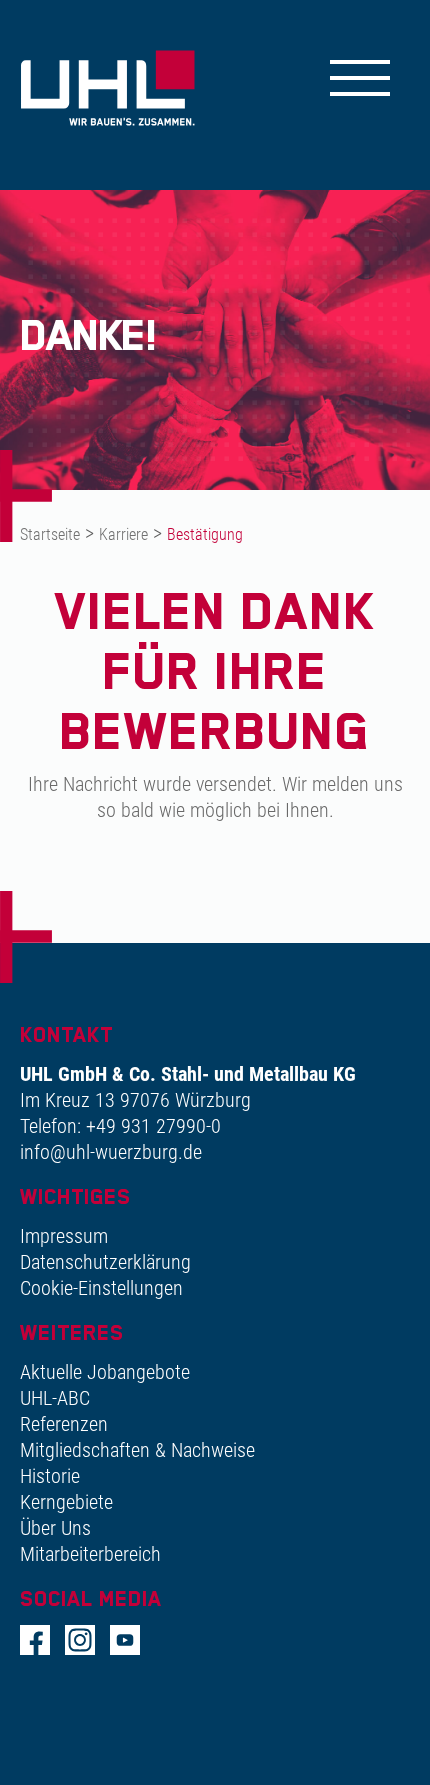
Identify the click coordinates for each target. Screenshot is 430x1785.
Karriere (123, 534)
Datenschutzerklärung (105, 1262)
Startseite (50, 534)
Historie (50, 1476)
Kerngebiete (66, 1502)
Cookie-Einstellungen (101, 1288)
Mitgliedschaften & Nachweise (137, 1450)
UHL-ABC (55, 1398)
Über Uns (55, 1528)
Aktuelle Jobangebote (105, 1372)
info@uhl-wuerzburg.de (111, 1152)
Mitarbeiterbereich (90, 1554)
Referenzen (64, 1424)
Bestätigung (205, 534)
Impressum (64, 1236)
